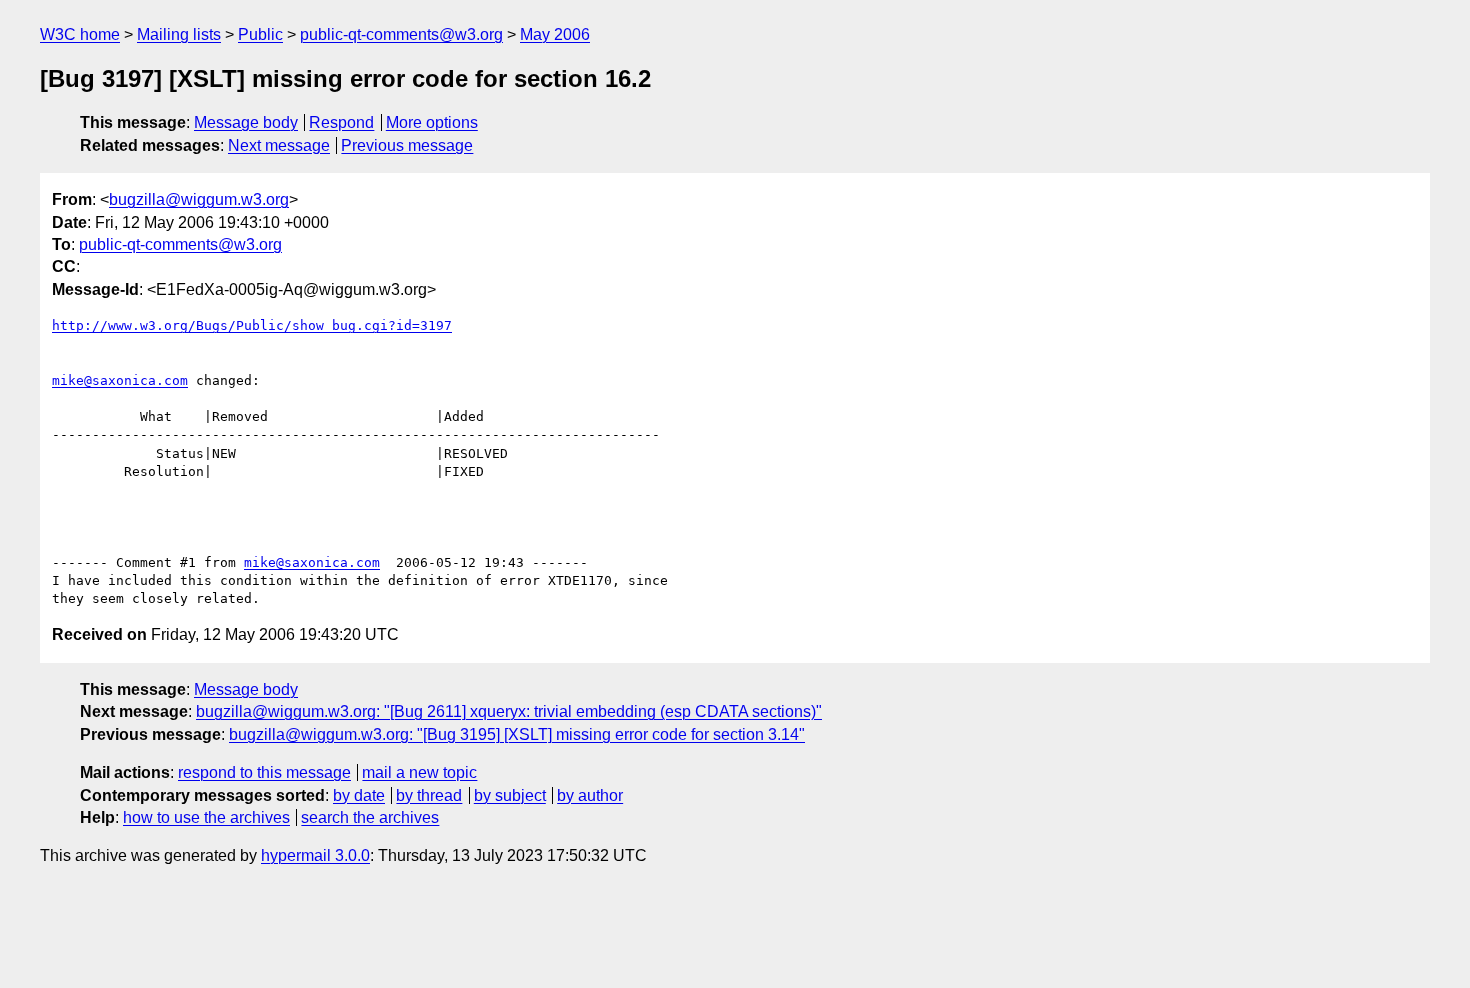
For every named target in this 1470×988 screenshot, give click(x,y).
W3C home (80, 34)
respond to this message (264, 772)
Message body (246, 122)
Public (260, 34)
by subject (510, 795)
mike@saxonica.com (120, 380)
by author (590, 795)
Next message (279, 145)
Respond (341, 122)
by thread (429, 795)
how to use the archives (206, 817)
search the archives (370, 817)
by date (359, 795)
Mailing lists (179, 34)
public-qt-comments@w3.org (401, 34)
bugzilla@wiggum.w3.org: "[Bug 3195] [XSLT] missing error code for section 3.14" (517, 734)
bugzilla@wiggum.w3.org (199, 199)
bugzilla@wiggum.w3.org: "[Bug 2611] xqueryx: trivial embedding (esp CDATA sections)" (509, 711)
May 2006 (555, 34)
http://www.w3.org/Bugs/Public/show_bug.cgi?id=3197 (252, 325)
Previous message (407, 145)
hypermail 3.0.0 (315, 855)
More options (432, 122)
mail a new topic (419, 772)
